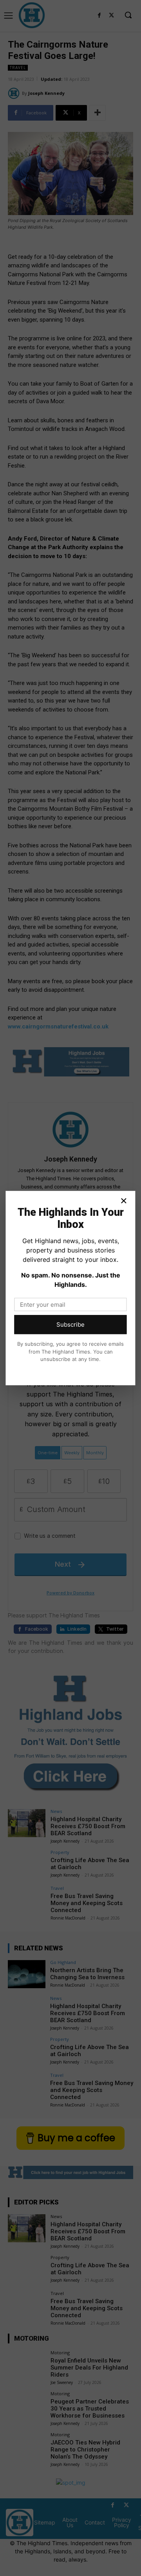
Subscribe (70, 1324)
